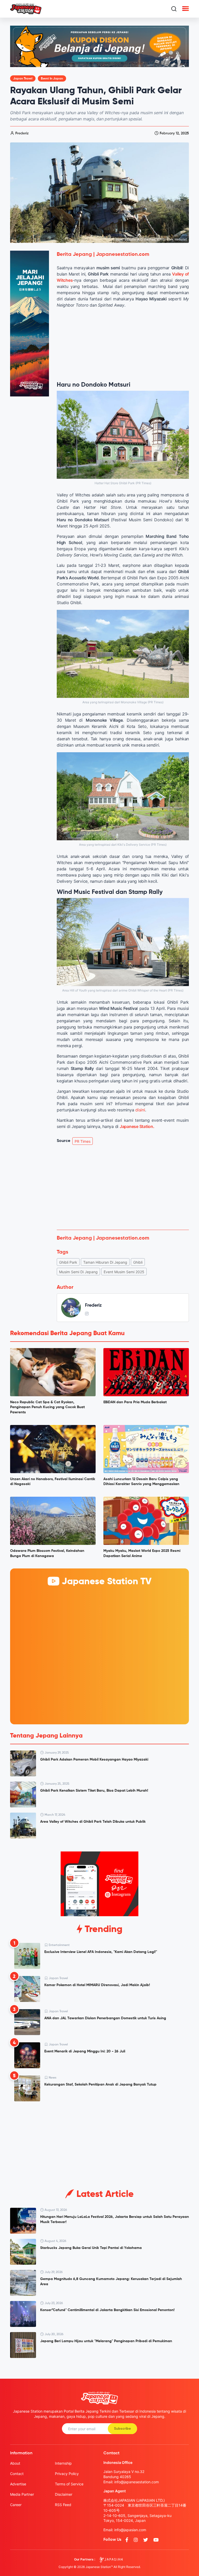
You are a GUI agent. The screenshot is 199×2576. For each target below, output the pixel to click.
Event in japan (52, 79)
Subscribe (122, 2429)
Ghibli (138, 1262)
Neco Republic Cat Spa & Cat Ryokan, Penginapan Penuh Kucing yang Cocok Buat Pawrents (47, 1407)
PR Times (83, 1141)
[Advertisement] (123, 1187)
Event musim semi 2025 (124, 1272)
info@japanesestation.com (137, 2482)
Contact (17, 2474)
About (15, 2463)
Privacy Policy (67, 2474)
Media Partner (22, 2494)
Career (16, 2505)
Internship (63, 2463)
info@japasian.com (130, 2530)
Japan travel (23, 79)
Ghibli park (68, 1262)
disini (140, 1110)
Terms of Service (69, 2484)
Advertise (18, 2484)
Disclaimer (64, 2494)
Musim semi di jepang (78, 1272)
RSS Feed (63, 2505)
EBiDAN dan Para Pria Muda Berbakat (135, 1402)
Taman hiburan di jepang (105, 1262)
